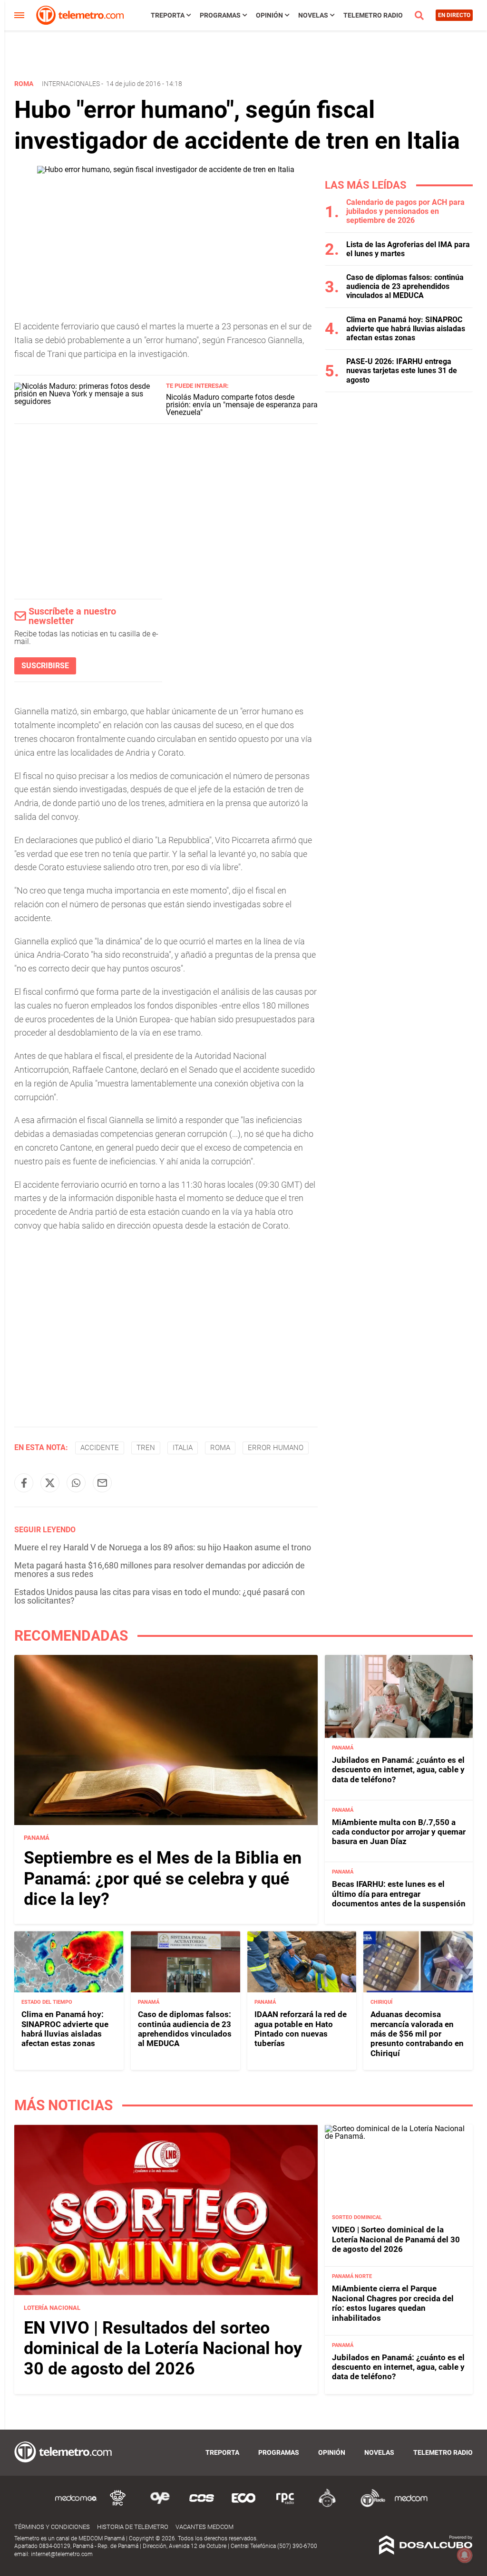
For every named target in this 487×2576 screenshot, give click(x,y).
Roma (220, 1448)
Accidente (100, 1448)
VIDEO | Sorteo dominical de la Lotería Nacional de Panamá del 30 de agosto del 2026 (396, 2239)
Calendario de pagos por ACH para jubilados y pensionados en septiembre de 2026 (405, 211)
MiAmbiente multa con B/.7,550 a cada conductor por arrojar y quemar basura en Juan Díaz (399, 1832)
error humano (276, 1448)
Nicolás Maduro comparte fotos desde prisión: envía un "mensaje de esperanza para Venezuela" (242, 405)
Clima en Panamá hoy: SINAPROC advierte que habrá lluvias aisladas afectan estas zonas (406, 329)
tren (146, 1448)
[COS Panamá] (202, 2505)
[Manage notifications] (465, 2555)
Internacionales (71, 84)
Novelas (313, 15)
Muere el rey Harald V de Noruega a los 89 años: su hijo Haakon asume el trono (163, 1547)
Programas (220, 15)
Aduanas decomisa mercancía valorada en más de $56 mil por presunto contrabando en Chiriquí (417, 2034)
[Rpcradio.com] (285, 2505)
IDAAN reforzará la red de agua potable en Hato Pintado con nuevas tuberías (301, 2029)
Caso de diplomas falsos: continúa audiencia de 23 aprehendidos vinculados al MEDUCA (405, 286)
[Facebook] (24, 1483)
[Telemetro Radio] (369, 2505)
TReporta (168, 15)
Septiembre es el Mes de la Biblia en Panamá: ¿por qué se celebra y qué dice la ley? (163, 1878)
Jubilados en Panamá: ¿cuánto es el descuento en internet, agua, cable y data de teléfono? (398, 1770)
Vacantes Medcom (205, 2527)
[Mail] (102, 1483)
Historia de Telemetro (133, 2527)
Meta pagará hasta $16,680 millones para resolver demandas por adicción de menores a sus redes (160, 1570)
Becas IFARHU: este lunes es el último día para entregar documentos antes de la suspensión (399, 1894)
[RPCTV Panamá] (118, 2505)
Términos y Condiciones (52, 2527)
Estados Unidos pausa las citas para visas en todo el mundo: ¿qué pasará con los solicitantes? (160, 1596)
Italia (183, 1448)
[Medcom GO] (76, 2505)
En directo (454, 15)
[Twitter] (50, 1483)
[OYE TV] (160, 2505)
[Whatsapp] (76, 1483)
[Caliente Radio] (327, 2505)
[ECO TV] (243, 2505)
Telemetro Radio (373, 15)
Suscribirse (45, 666)
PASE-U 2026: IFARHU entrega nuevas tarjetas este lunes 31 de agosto (402, 370)
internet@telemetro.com (62, 2554)
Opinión (269, 15)
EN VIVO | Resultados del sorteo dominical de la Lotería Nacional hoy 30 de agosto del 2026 (163, 2348)
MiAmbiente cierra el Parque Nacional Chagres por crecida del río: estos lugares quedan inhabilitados (393, 2303)
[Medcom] (411, 2505)
